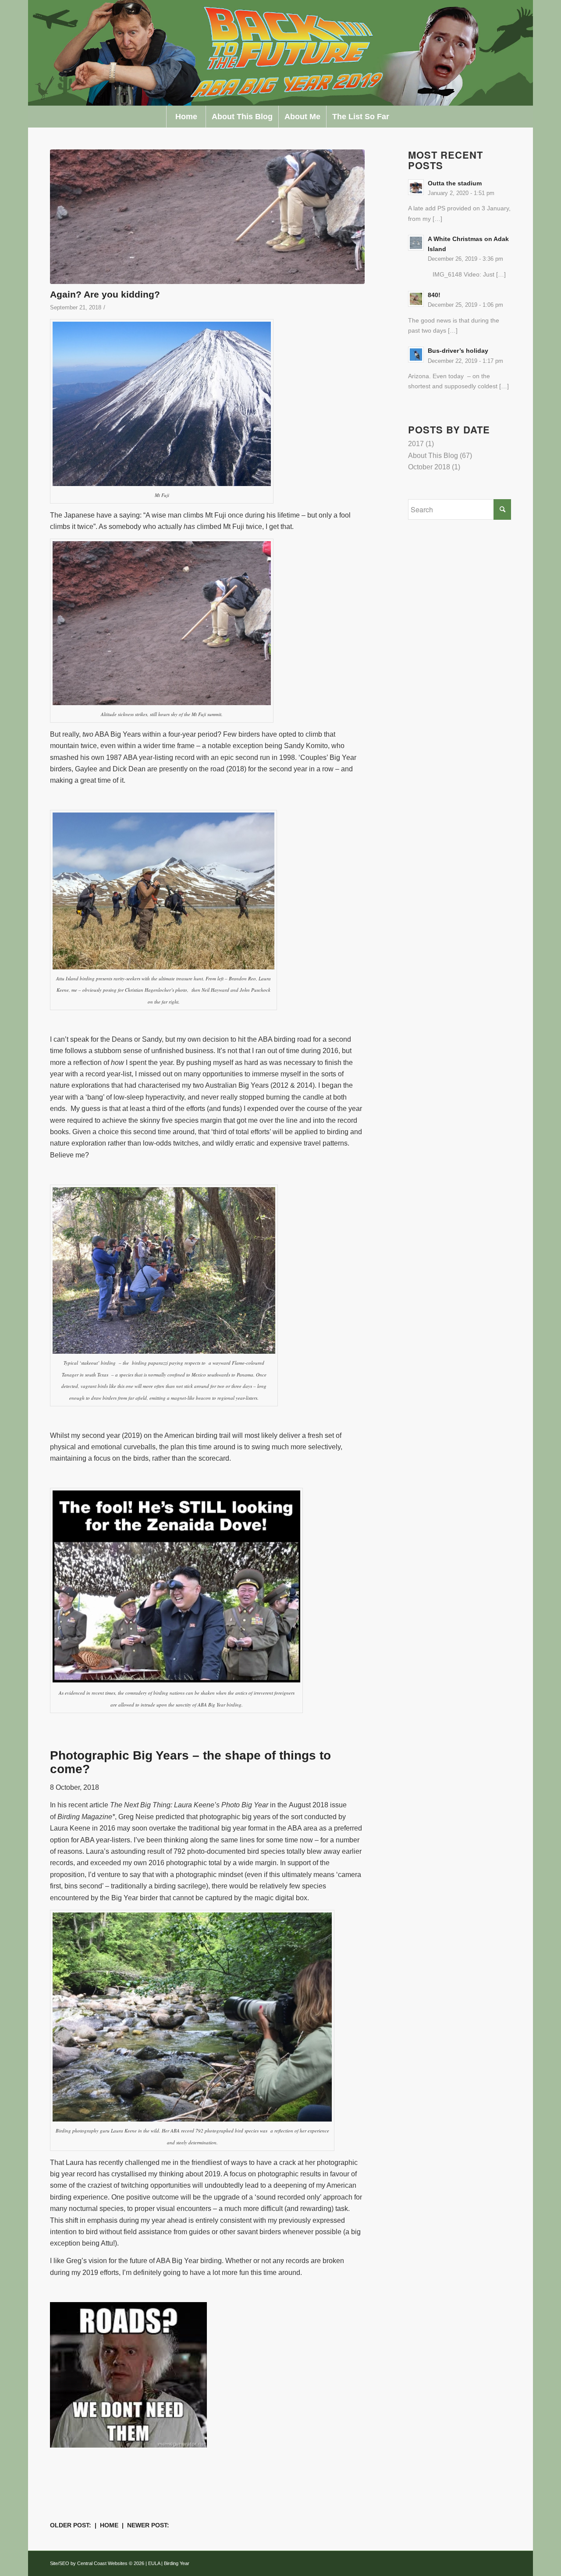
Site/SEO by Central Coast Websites (89, 2563)
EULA (154, 2563)
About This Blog (433, 456)
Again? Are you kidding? (105, 294)
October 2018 (429, 467)
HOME (109, 2525)
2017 (416, 444)
